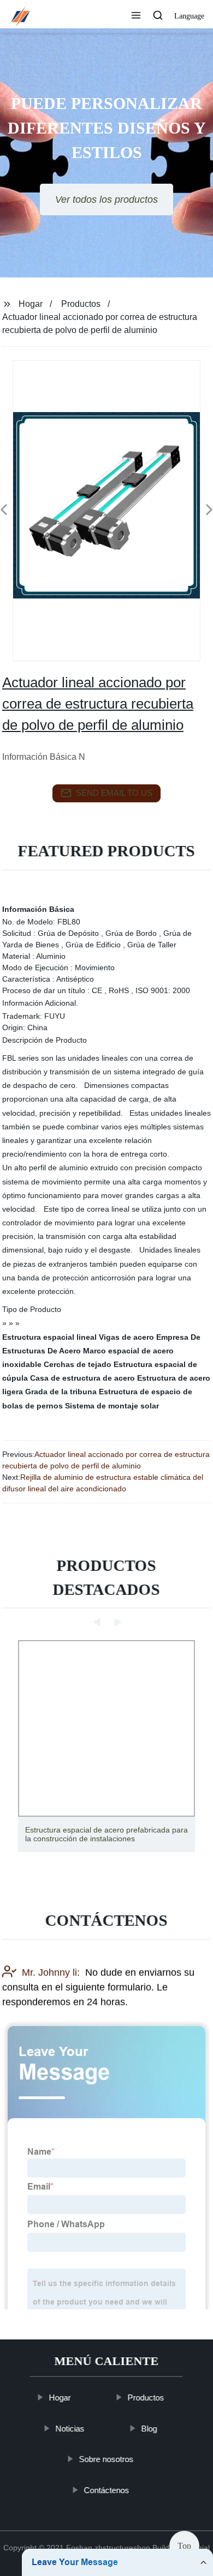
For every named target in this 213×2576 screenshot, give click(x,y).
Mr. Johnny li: (51, 1972)
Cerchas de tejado (78, 1364)
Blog (149, 2429)
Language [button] (189, 16)
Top (184, 2543)
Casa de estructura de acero (82, 1378)
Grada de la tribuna (61, 1392)
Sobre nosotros (106, 2459)
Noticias (70, 2429)
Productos (81, 304)
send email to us (114, 793)
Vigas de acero (126, 1337)
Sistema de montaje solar (112, 1406)
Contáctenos (107, 2490)
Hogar (31, 304)
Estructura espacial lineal (49, 1337)
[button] (136, 16)
